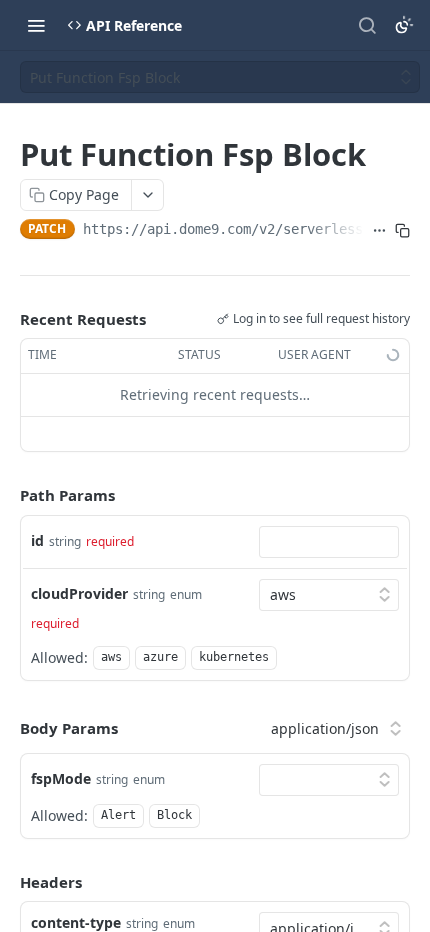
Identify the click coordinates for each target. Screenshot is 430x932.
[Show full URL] (379, 231)
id (37, 540)
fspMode (61, 778)
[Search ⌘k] (367, 25)
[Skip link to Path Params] (6, 495)
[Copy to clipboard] (402, 231)
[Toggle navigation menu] (36, 25)
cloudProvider (79, 593)
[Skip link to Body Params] (6, 729)
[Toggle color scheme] (404, 25)
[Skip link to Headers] (6, 882)
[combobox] (329, 542)
